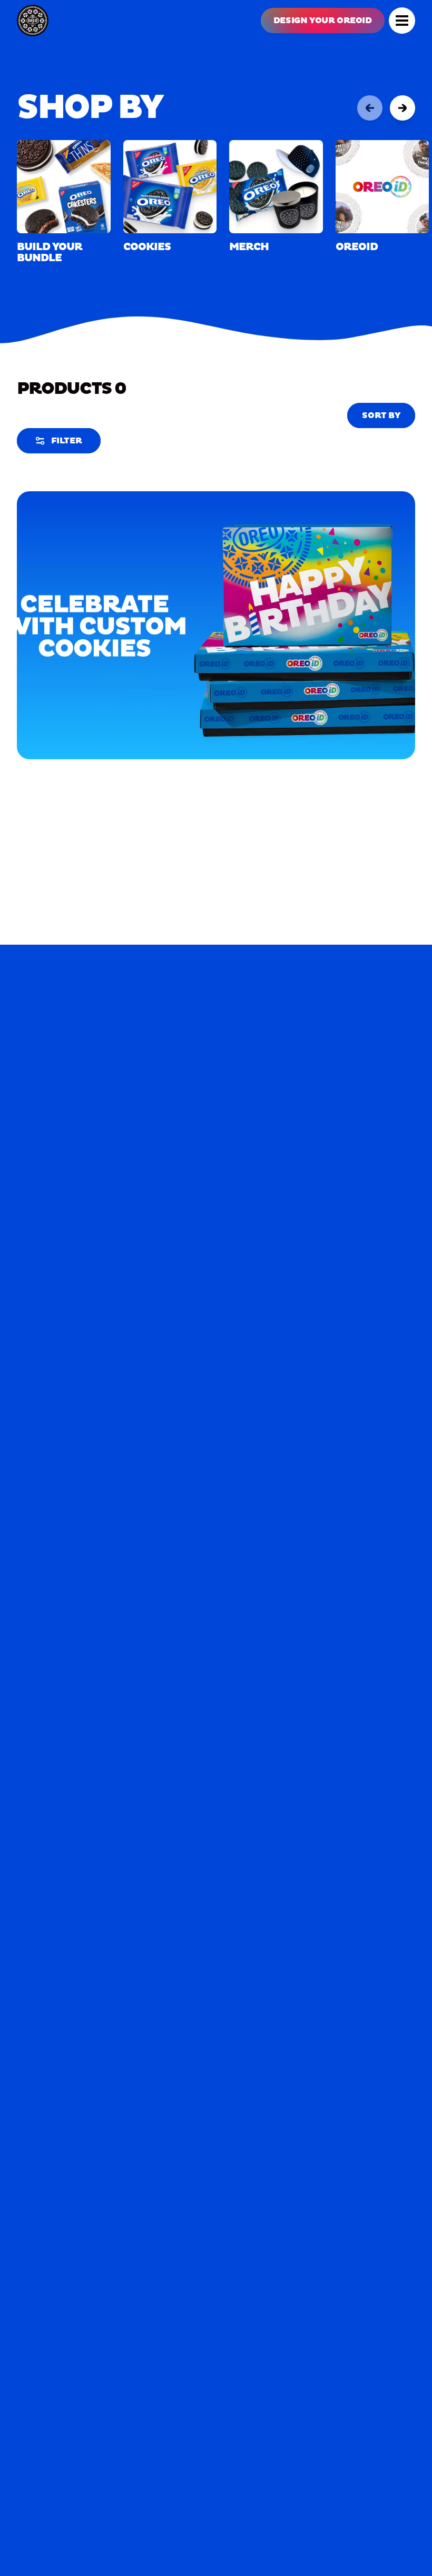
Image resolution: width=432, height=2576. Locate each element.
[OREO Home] (33, 21)
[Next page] (402, 108)
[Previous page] (370, 108)
